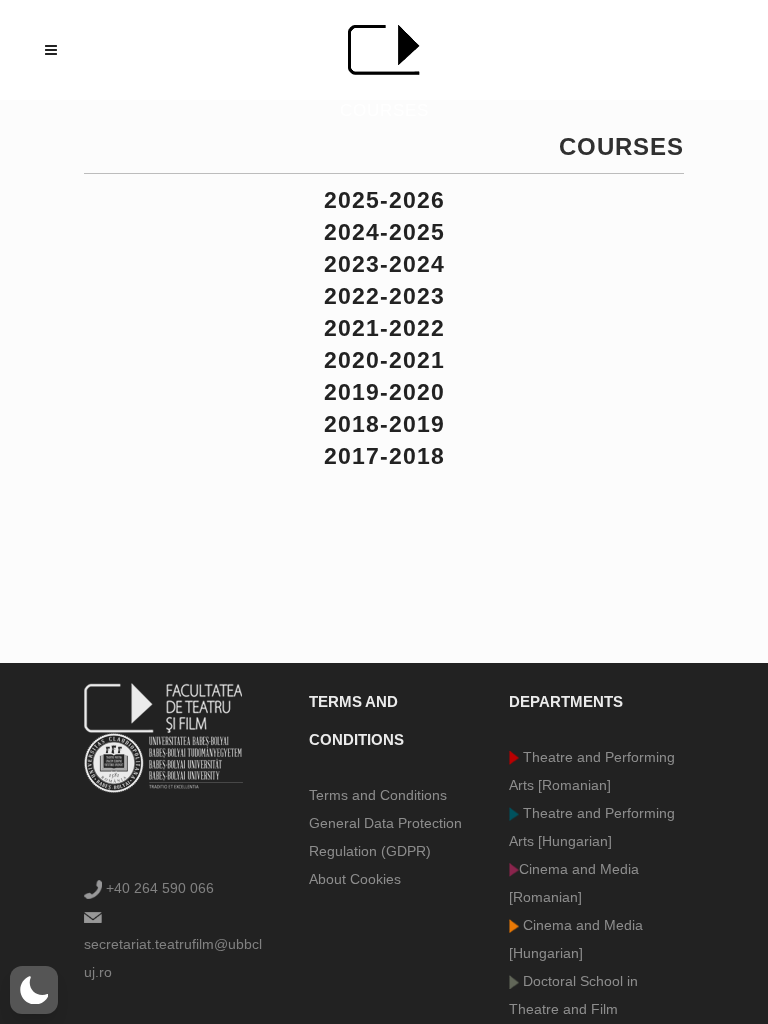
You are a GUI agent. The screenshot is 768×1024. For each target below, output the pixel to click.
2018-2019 (384, 424)
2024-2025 (384, 232)
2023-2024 (384, 264)
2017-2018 (384, 456)
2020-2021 (384, 360)
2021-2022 (384, 328)
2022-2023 (384, 296)
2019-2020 (384, 392)
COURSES (621, 146)
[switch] (34, 990)
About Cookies (355, 879)
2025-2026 (384, 200)
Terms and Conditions (378, 795)
